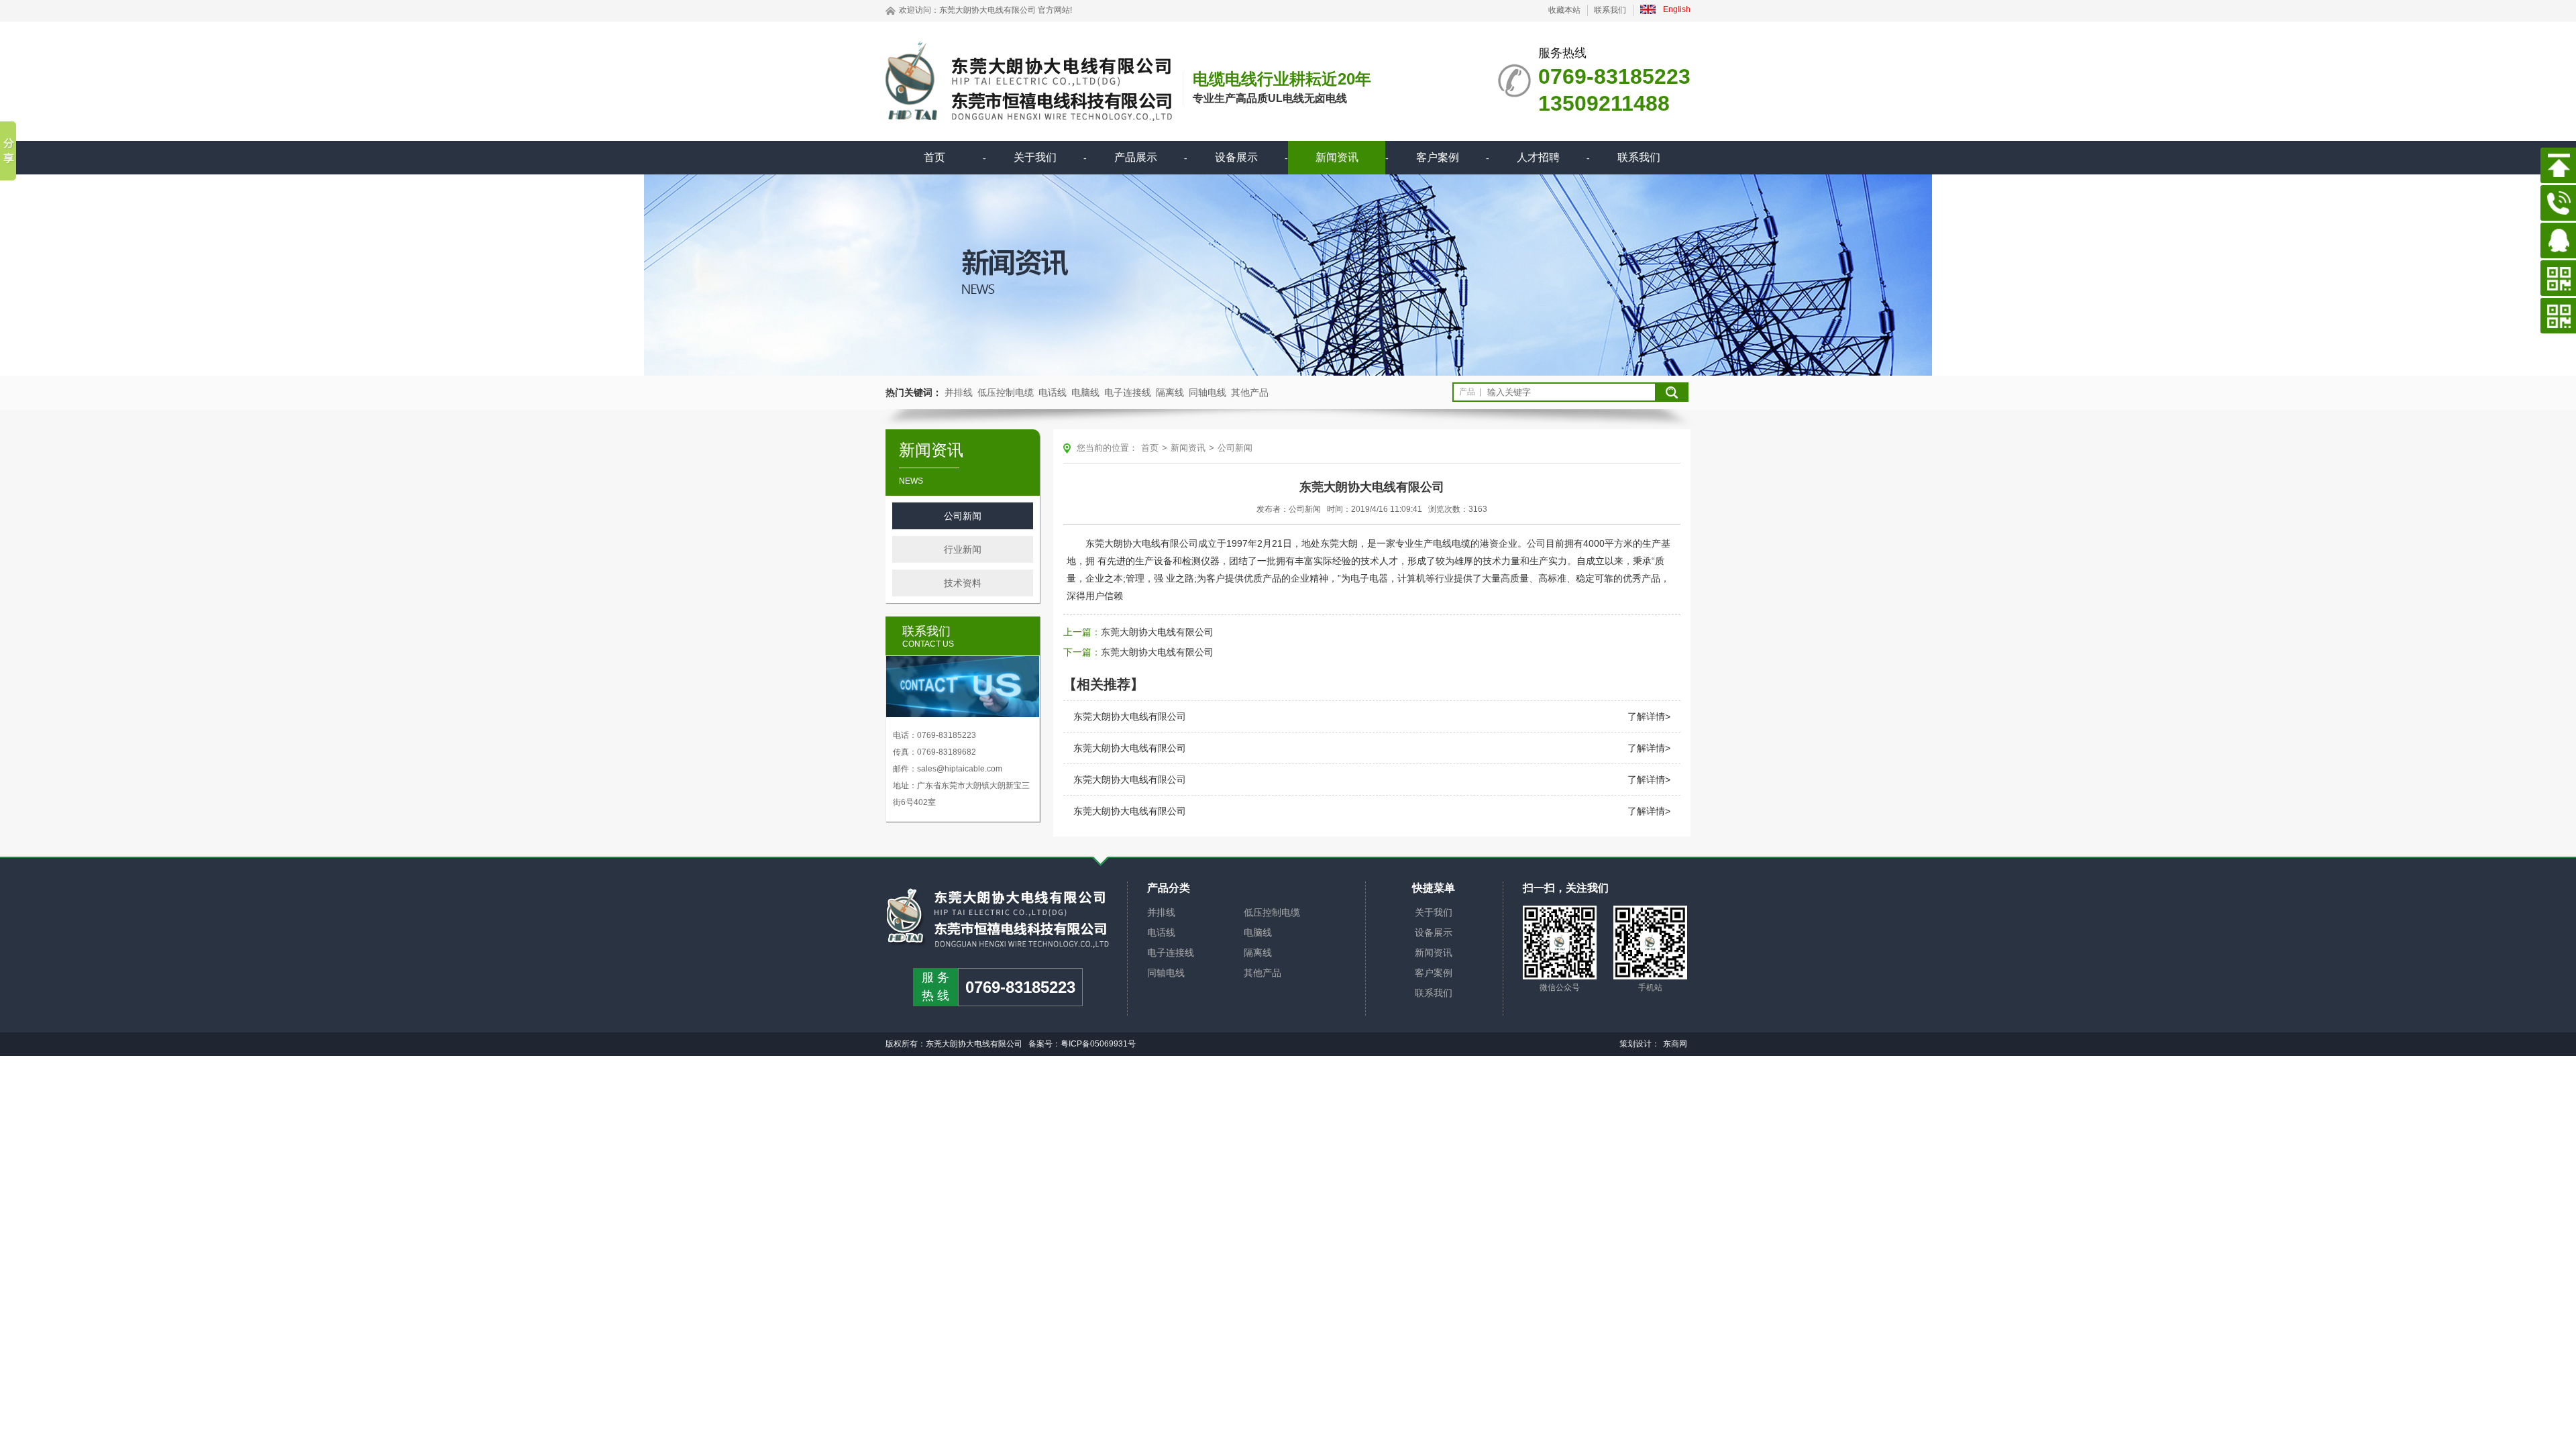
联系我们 (1610, 10)
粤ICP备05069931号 (1098, 1044)
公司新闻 (963, 516)
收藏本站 (1564, 10)
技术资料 (963, 583)
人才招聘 (1538, 157)
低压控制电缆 (1006, 392)
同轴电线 (1207, 392)
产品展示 (1136, 157)
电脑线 (1085, 392)
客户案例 (1438, 157)
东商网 (1675, 1044)
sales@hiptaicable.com (960, 769)
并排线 (959, 392)
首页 (934, 157)
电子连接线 (1128, 392)
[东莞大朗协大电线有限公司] (998, 918)
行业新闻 (963, 549)
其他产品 (1250, 392)
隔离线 (1170, 392)
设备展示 (1236, 157)
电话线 (1053, 392)
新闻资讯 (1337, 157)
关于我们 (1035, 157)
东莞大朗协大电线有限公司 (987, 10)
